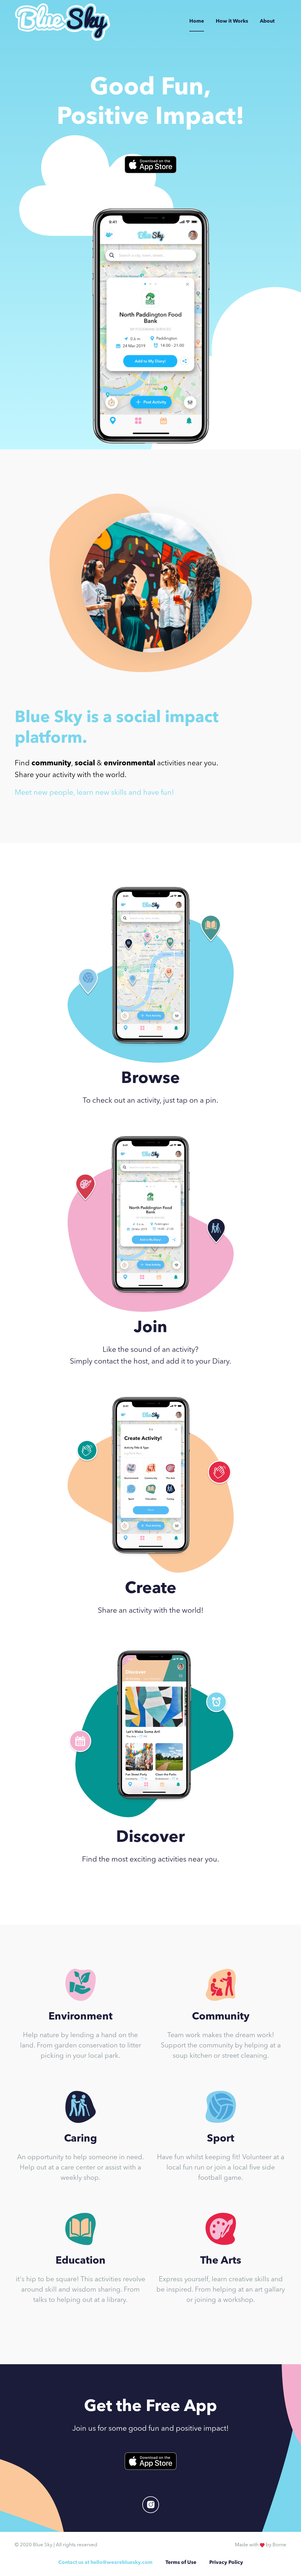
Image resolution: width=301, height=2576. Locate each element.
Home (197, 21)
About (267, 21)
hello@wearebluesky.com (122, 2563)
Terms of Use (181, 2563)
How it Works (232, 21)
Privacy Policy (226, 2563)
